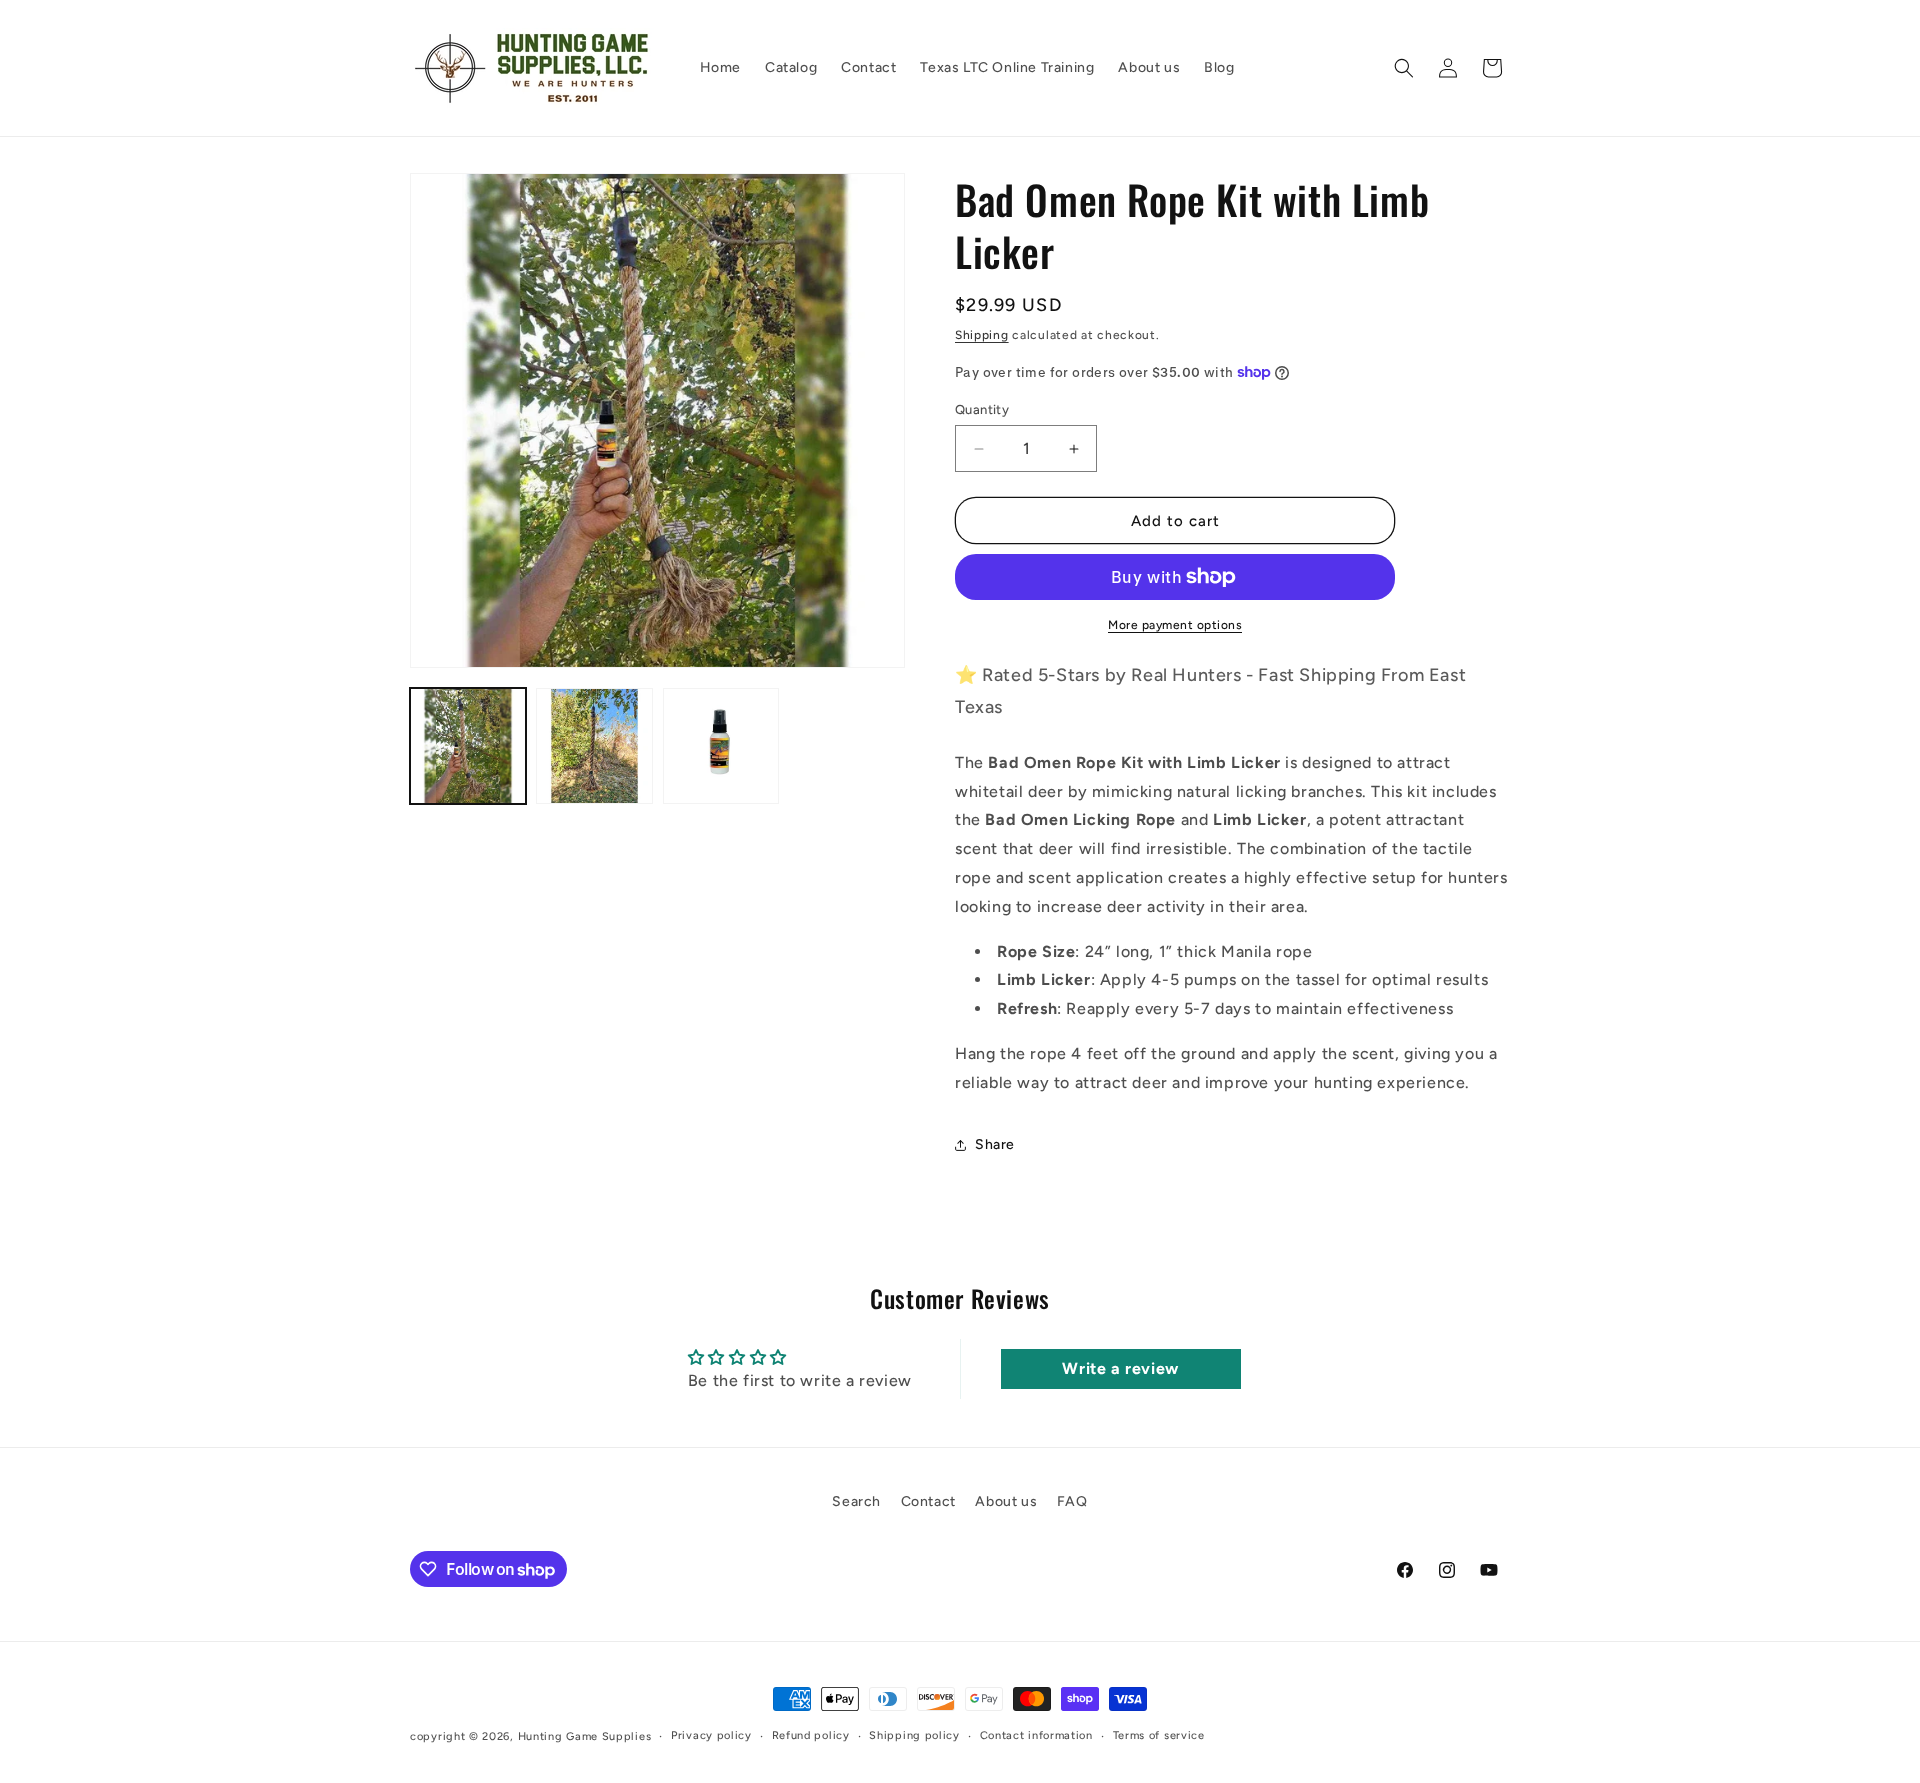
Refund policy (811, 1735)
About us (1006, 1501)
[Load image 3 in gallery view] (721, 746)
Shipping (982, 335)
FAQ (1072, 1501)
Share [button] (995, 1144)
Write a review (1120, 1368)
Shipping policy (914, 1735)
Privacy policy (711, 1735)
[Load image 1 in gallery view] (468, 746)
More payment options (1175, 625)
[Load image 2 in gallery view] (594, 746)
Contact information (1036, 1735)
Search (856, 1501)
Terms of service (1159, 1735)
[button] (1404, 68)
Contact (928, 1501)
